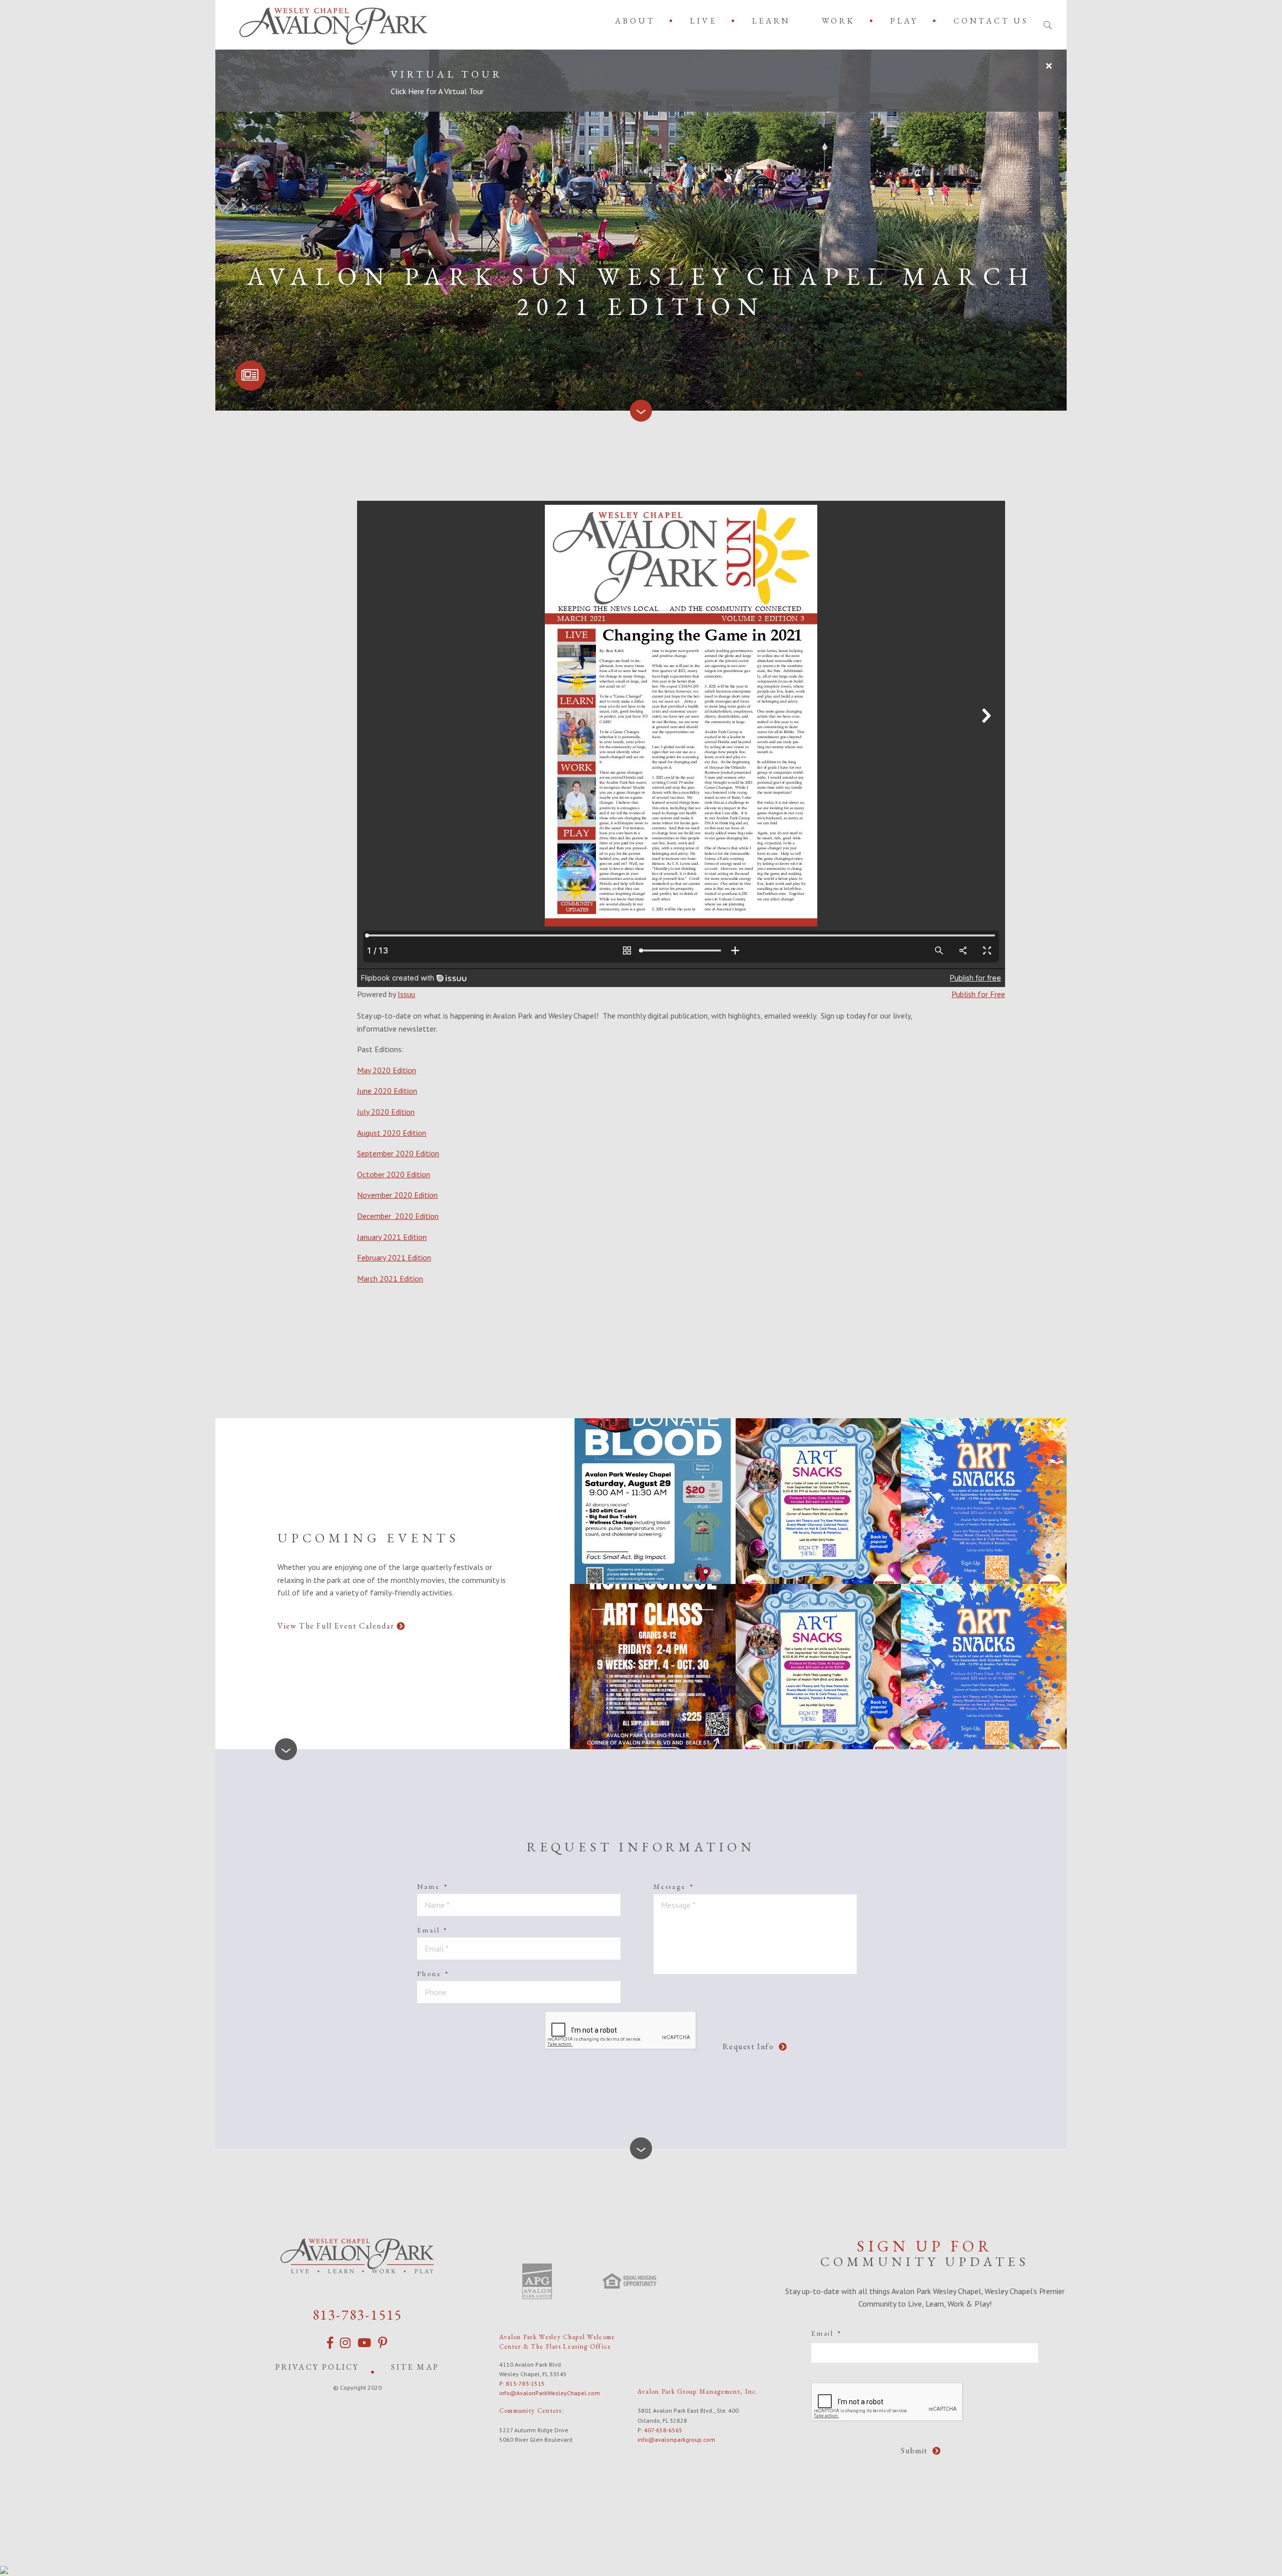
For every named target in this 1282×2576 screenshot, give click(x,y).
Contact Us (991, 21)
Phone (433, 1974)
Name (432, 1886)
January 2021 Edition (392, 1237)
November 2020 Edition (397, 1195)
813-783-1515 (358, 2315)
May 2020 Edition (387, 1070)
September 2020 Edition (398, 1153)
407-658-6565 (663, 2430)
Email (432, 1930)
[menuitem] (637, 21)
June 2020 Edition (387, 1091)
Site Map (415, 2367)
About (635, 21)
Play (904, 21)
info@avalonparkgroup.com (676, 2440)
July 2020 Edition (386, 1112)
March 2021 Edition (390, 1278)
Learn (771, 21)
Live (703, 21)
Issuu (406, 994)
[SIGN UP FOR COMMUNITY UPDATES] (250, 376)
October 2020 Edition (394, 1174)
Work (839, 21)
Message (674, 1886)
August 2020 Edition (392, 1133)
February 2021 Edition (394, 1257)
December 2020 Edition (398, 1216)
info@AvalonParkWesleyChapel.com (550, 2393)
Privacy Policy (317, 2367)
